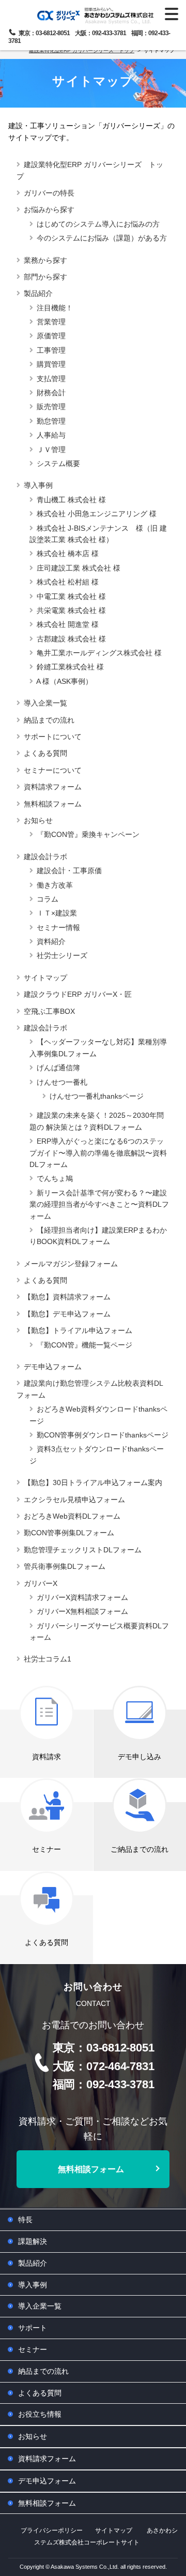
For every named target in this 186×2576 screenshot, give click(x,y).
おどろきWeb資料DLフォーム (72, 1516)
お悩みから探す (49, 209)
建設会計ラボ (45, 857)
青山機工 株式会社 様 (71, 500)
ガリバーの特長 (49, 193)
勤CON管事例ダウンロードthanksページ (103, 1435)
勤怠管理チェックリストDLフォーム (83, 1550)
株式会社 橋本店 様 (68, 553)
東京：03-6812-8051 (44, 33)
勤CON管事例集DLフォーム (69, 1533)
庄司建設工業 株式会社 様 (79, 568)
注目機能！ (55, 308)
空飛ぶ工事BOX (49, 1011)
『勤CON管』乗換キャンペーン (88, 834)
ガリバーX (41, 1583)
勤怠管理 (51, 421)
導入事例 (38, 485)
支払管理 (51, 379)
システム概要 (58, 463)
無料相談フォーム (53, 804)
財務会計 (51, 393)
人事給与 (51, 435)
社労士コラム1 (48, 1659)
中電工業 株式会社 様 (71, 596)
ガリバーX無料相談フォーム (82, 1611)
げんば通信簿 (58, 1068)
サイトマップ (45, 978)
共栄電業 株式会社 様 (71, 610)
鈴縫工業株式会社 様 (70, 667)
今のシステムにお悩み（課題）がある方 (102, 238)
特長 (25, 2220)
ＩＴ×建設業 (57, 913)
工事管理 (51, 350)
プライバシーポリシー (52, 2530)
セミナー (47, 1849)
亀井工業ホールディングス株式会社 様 (99, 653)
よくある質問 (45, 753)
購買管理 (51, 364)
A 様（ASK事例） (64, 681)
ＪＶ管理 (51, 450)
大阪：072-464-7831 (104, 2066)
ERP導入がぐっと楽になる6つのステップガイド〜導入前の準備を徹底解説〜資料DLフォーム (98, 1153)
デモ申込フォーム (53, 1367)
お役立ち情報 (40, 2414)
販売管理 (51, 407)
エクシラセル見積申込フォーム (74, 1500)
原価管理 (51, 336)
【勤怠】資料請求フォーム (67, 1297)
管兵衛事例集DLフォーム (65, 1566)
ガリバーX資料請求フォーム (82, 1597)
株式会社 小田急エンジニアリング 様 (97, 514)
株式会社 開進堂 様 (68, 624)
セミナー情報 (58, 927)
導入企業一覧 (45, 703)
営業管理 (51, 322)
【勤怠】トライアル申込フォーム (78, 1330)
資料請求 (47, 1757)
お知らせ (38, 820)
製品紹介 (38, 293)
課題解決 (33, 2241)
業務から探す (45, 260)
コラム (48, 899)
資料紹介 (51, 941)
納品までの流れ (49, 720)
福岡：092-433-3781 (104, 2084)
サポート (33, 2328)
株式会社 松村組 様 (68, 582)
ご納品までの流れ (139, 1849)
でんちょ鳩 (55, 1178)
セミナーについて (53, 770)
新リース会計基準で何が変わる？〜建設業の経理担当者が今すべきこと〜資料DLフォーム (99, 1204)
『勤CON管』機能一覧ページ (84, 1345)
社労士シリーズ (62, 955)
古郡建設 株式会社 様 (71, 639)
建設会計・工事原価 (69, 871)
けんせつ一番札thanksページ (97, 1096)
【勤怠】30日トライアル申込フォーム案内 (93, 1482)
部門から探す (45, 277)
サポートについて (53, 737)
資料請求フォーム (53, 787)
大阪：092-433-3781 (100, 33)
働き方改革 (55, 885)
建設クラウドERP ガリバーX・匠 (78, 994)
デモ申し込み (139, 1757)
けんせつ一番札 (62, 1082)
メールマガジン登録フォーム (71, 1264)
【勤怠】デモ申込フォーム (67, 1314)
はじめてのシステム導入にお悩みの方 (98, 224)
